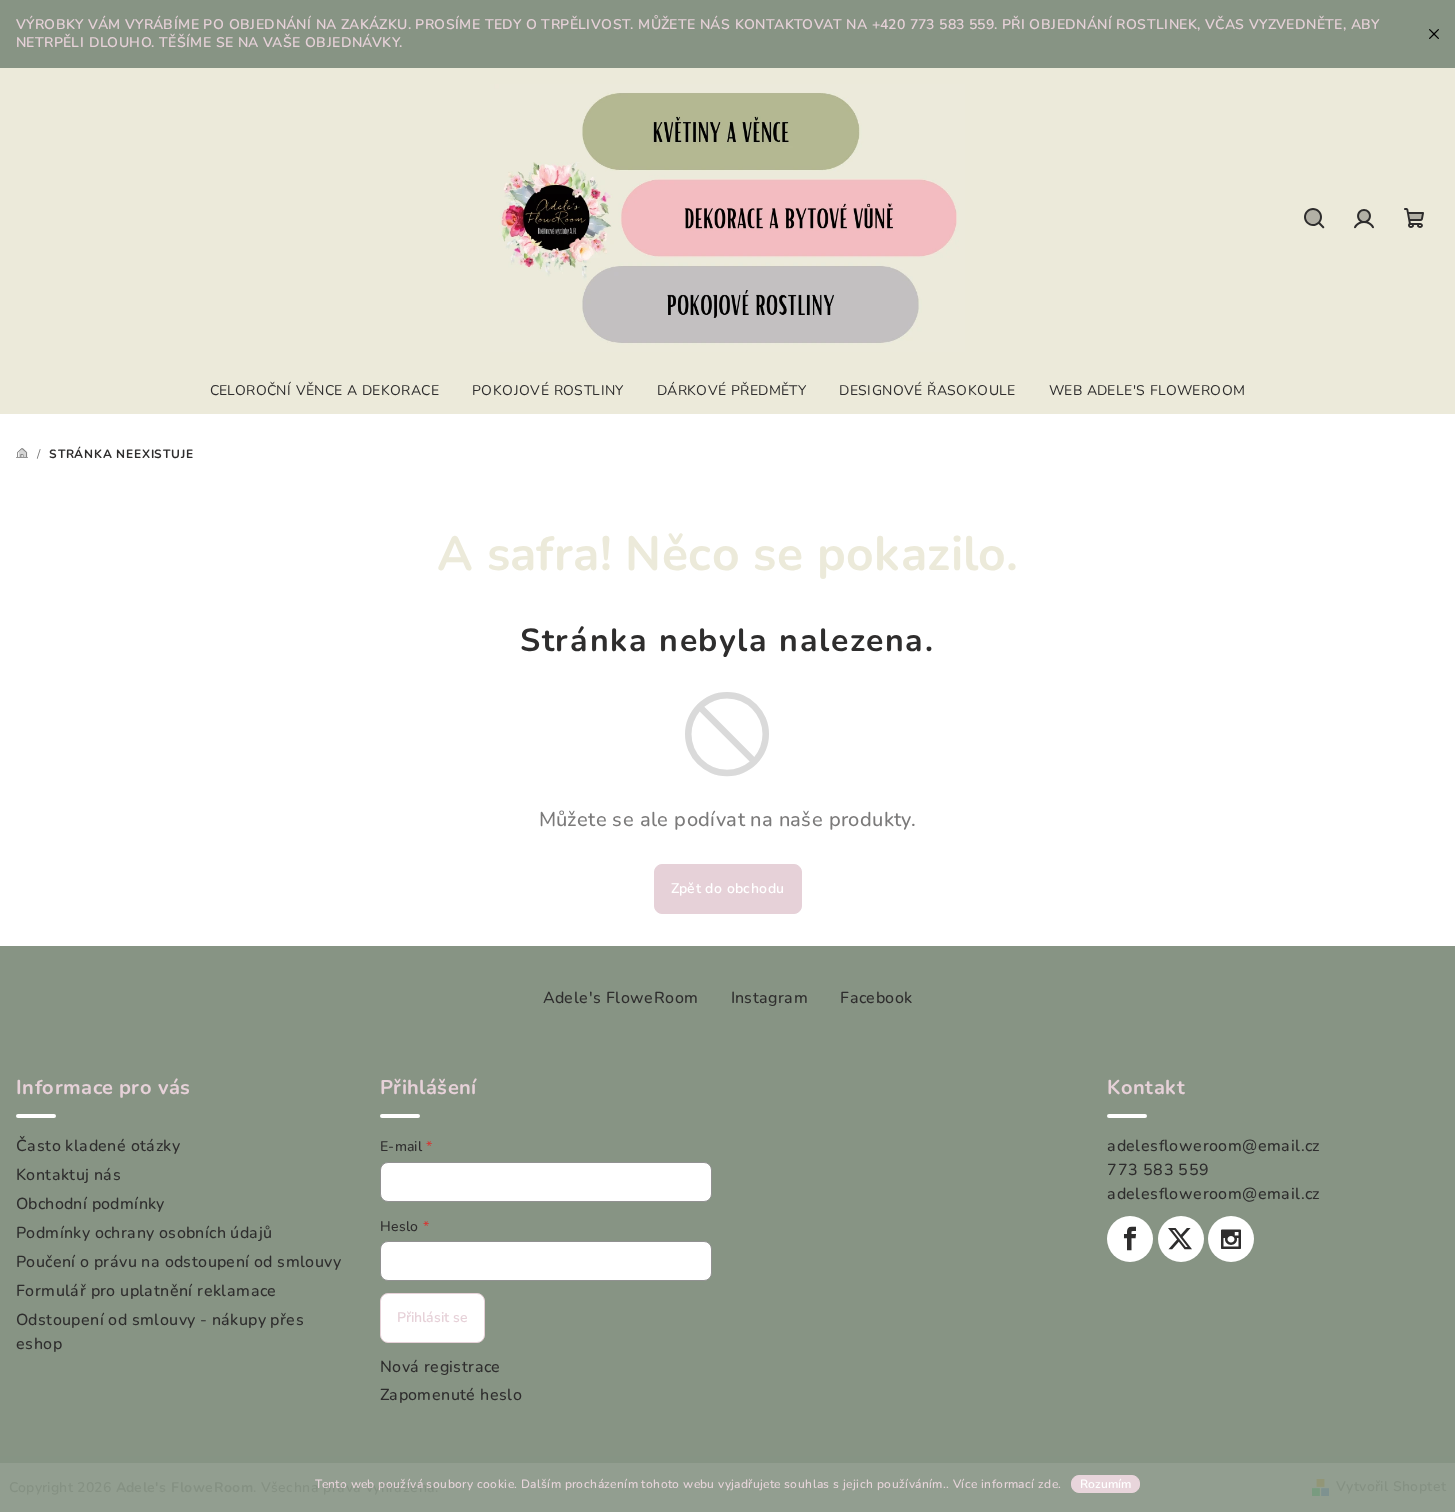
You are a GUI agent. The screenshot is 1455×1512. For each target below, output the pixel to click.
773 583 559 (1158, 1170)
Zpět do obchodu (728, 888)
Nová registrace (440, 1367)
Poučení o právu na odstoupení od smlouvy (178, 1262)
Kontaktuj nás (68, 1175)
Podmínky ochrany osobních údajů (144, 1233)
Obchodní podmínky (90, 1204)
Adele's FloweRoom (621, 998)
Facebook (876, 998)
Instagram (770, 998)
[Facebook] (1130, 1239)
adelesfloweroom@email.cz (1213, 1146)
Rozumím (1105, 1484)
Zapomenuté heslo (451, 1395)
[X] (1181, 1239)
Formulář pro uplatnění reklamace (146, 1291)
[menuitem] (324, 391)
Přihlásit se (432, 1317)
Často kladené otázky (98, 1146)
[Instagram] (1231, 1239)
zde (1048, 1484)
